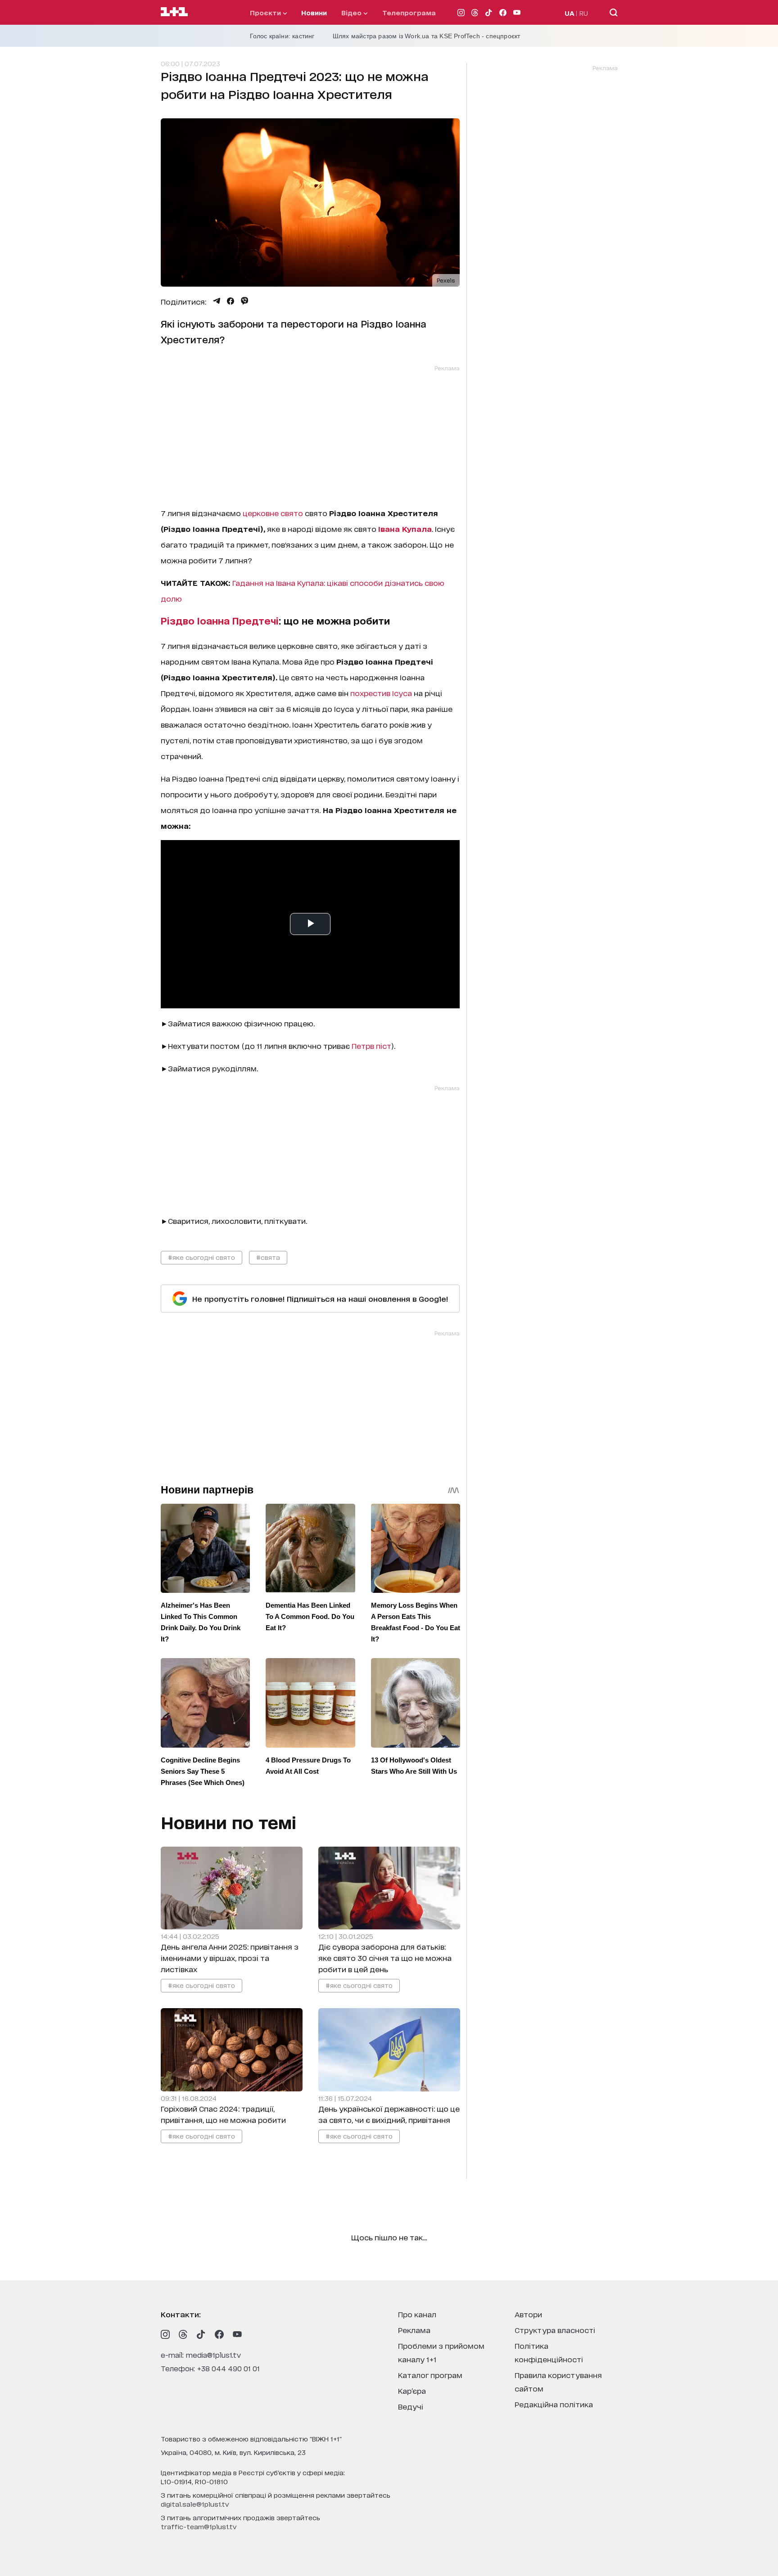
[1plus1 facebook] (219, 2334)
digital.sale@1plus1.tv (195, 2504)
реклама (414, 2330)
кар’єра (412, 2390)
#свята (268, 1257)
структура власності (555, 2330)
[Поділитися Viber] (245, 301)
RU (584, 13)
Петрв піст (371, 1045)
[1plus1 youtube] (237, 2334)
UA (570, 13)
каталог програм (430, 2375)
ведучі (411, 2406)
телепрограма (409, 12)
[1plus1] (174, 12)
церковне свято (273, 513)
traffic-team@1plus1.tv (199, 2526)
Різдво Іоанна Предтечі (220, 620)
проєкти (266, 12)
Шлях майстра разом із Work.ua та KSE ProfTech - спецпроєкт (427, 36)
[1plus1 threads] (183, 2334)
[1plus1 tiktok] (201, 2334)
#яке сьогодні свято (201, 1257)
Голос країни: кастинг (282, 36)
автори (528, 2314)
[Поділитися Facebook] (231, 301)
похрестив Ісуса (381, 693)
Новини (314, 12)
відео (352, 12)
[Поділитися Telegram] (217, 301)
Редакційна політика (554, 2404)
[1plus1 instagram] (165, 2334)
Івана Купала (405, 528)
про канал (417, 2314)
